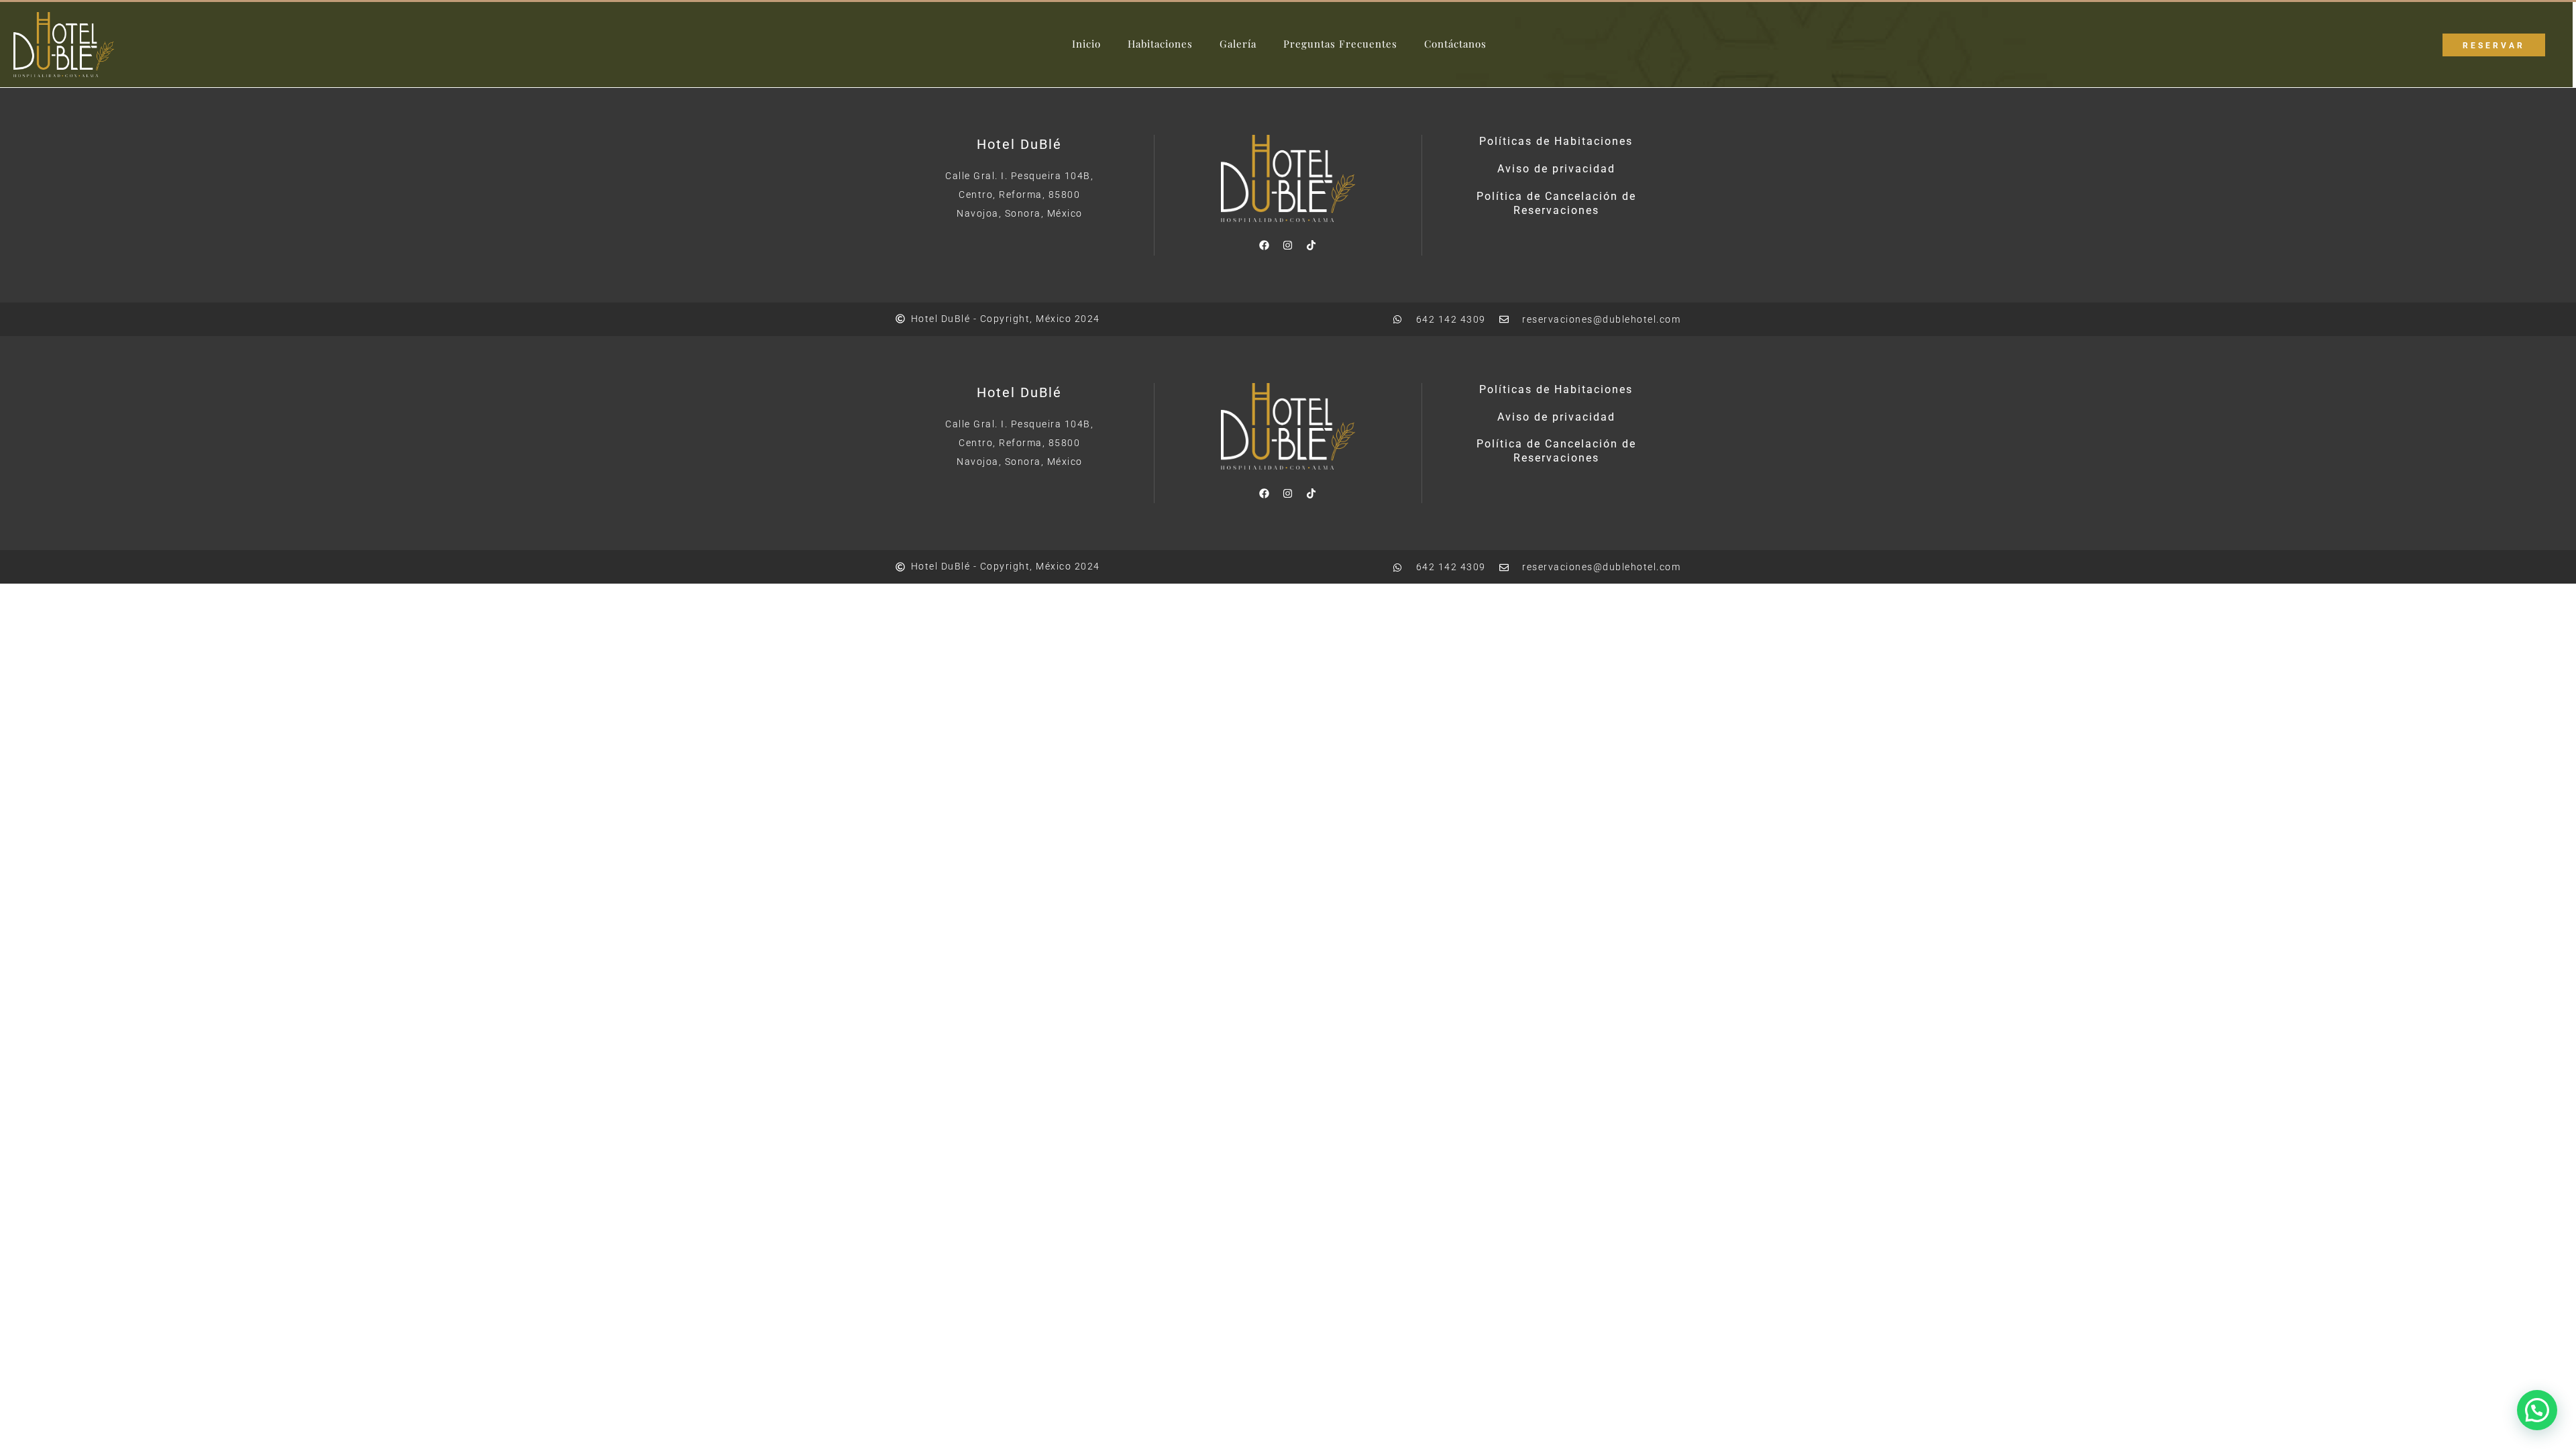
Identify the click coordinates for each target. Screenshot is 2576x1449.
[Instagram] (1288, 246)
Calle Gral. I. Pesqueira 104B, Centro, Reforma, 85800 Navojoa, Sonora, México (1019, 195)
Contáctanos (1455, 44)
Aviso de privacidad (1556, 169)
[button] (2537, 1410)
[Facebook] (1265, 246)
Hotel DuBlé (1019, 144)
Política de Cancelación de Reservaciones (1556, 203)
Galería (1238, 44)
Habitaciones (1160, 44)
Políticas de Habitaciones (1556, 141)
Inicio (1086, 44)
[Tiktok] (1311, 246)
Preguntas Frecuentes (1340, 44)
